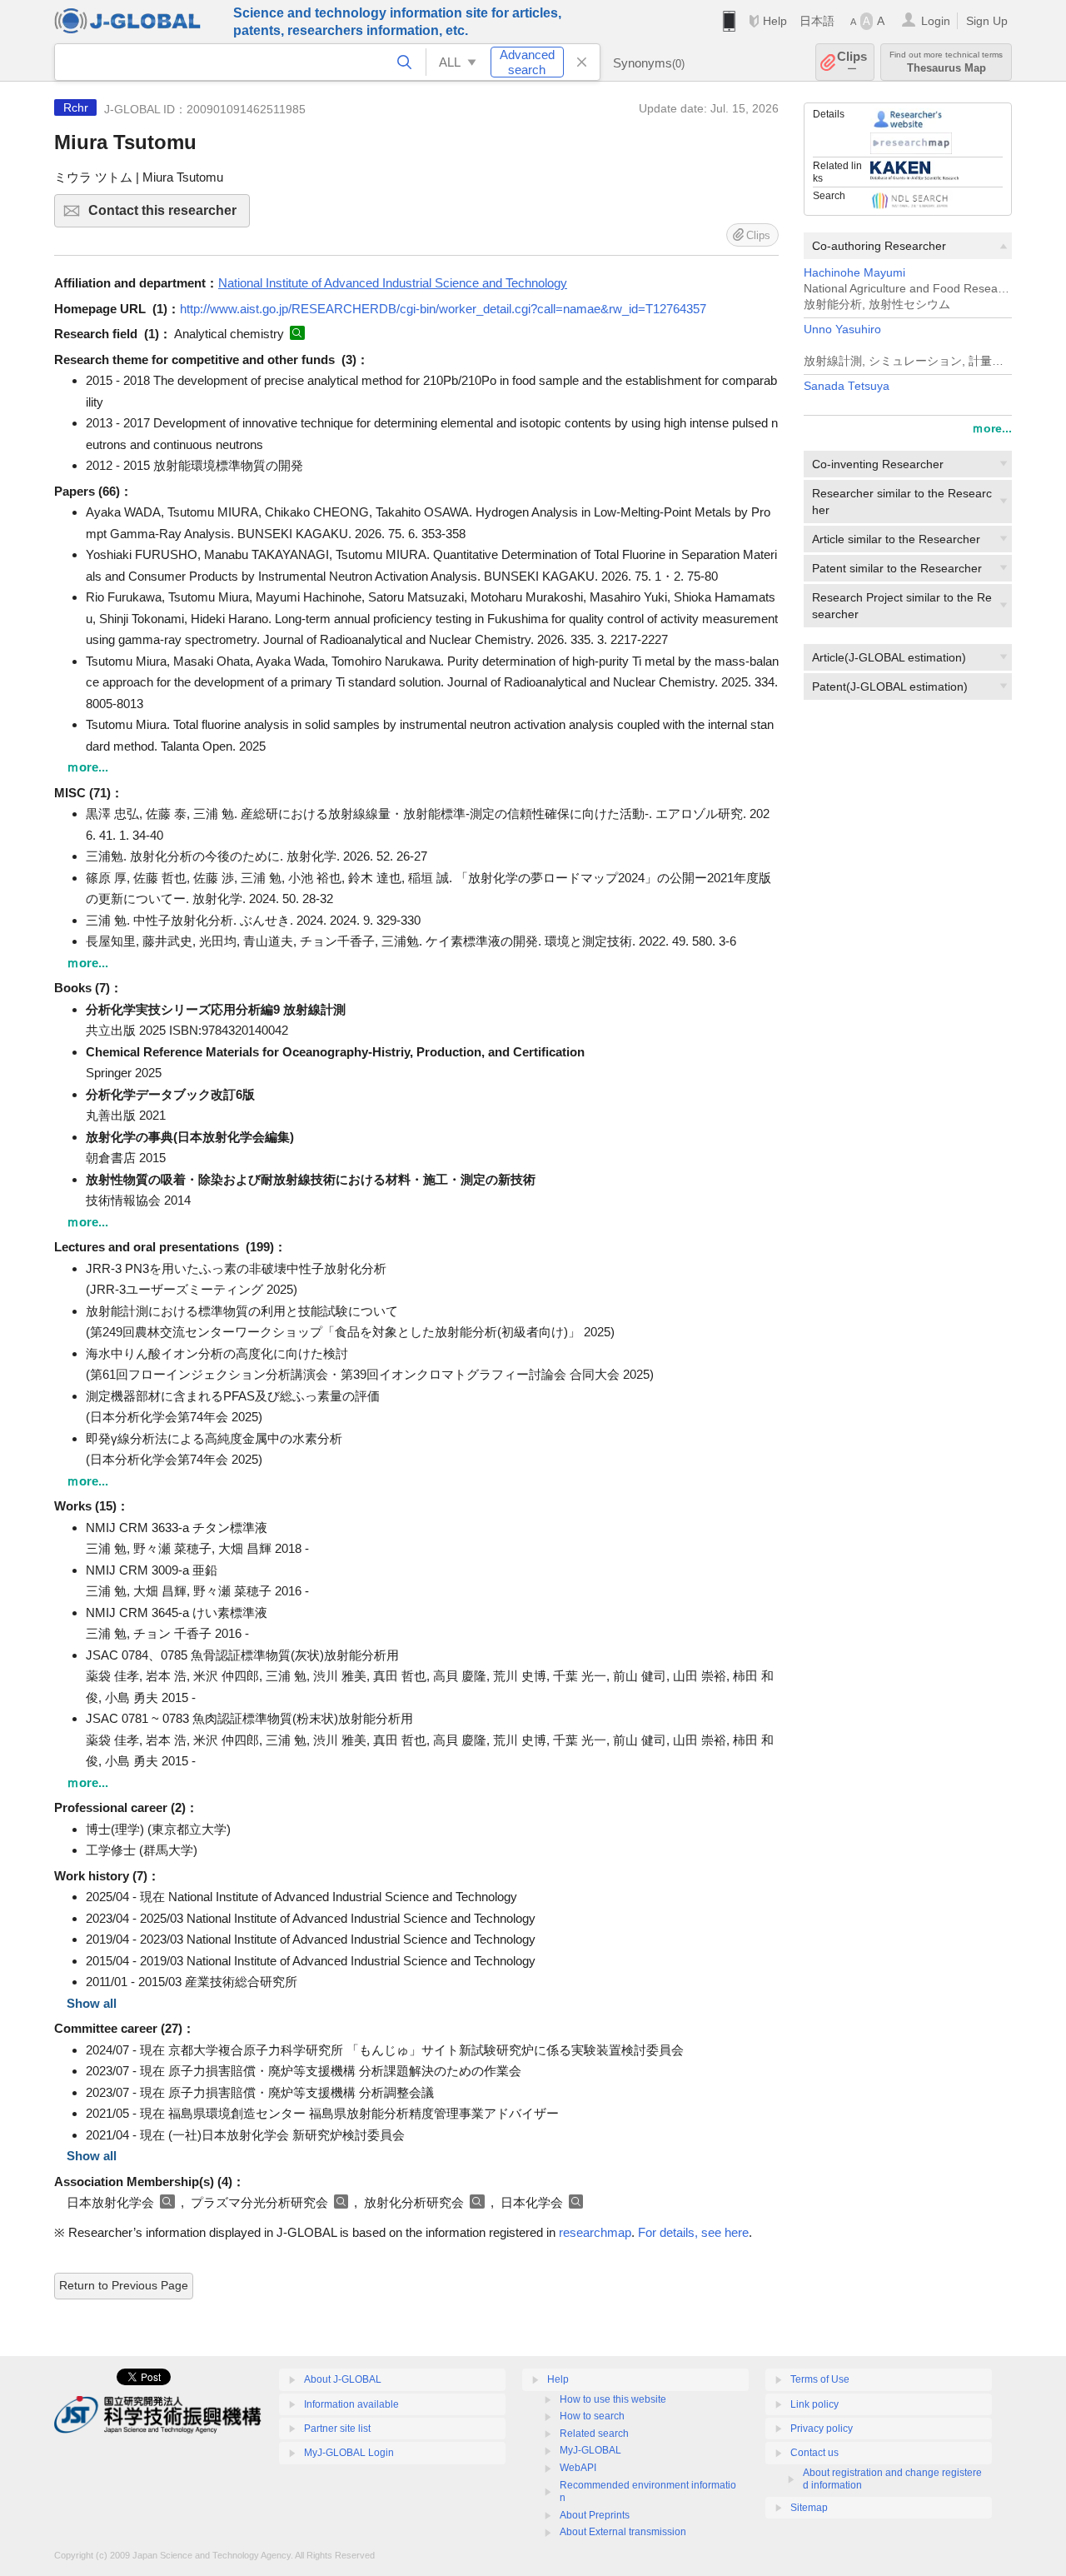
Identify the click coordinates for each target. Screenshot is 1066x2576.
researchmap (595, 2232)
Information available (351, 2404)
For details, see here (693, 2232)
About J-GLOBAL (343, 2379)
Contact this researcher (169, 215)
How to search (592, 2416)
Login (936, 21)
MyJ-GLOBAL (590, 2450)
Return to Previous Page (124, 2285)
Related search (594, 2434)
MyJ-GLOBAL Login (349, 2453)
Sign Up (987, 21)
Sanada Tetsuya (847, 386)
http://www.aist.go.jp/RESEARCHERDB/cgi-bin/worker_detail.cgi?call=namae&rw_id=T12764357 (443, 309)
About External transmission (623, 2532)
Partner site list (337, 2429)
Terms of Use (820, 2379)
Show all (92, 2003)
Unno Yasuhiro (842, 329)
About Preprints (595, 2515)
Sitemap (809, 2508)
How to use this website (613, 2399)
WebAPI (578, 2468)
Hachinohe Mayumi (854, 273)
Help (775, 21)
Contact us (814, 2453)
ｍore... (992, 428)
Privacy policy (822, 2429)
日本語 (817, 21)
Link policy (814, 2404)
